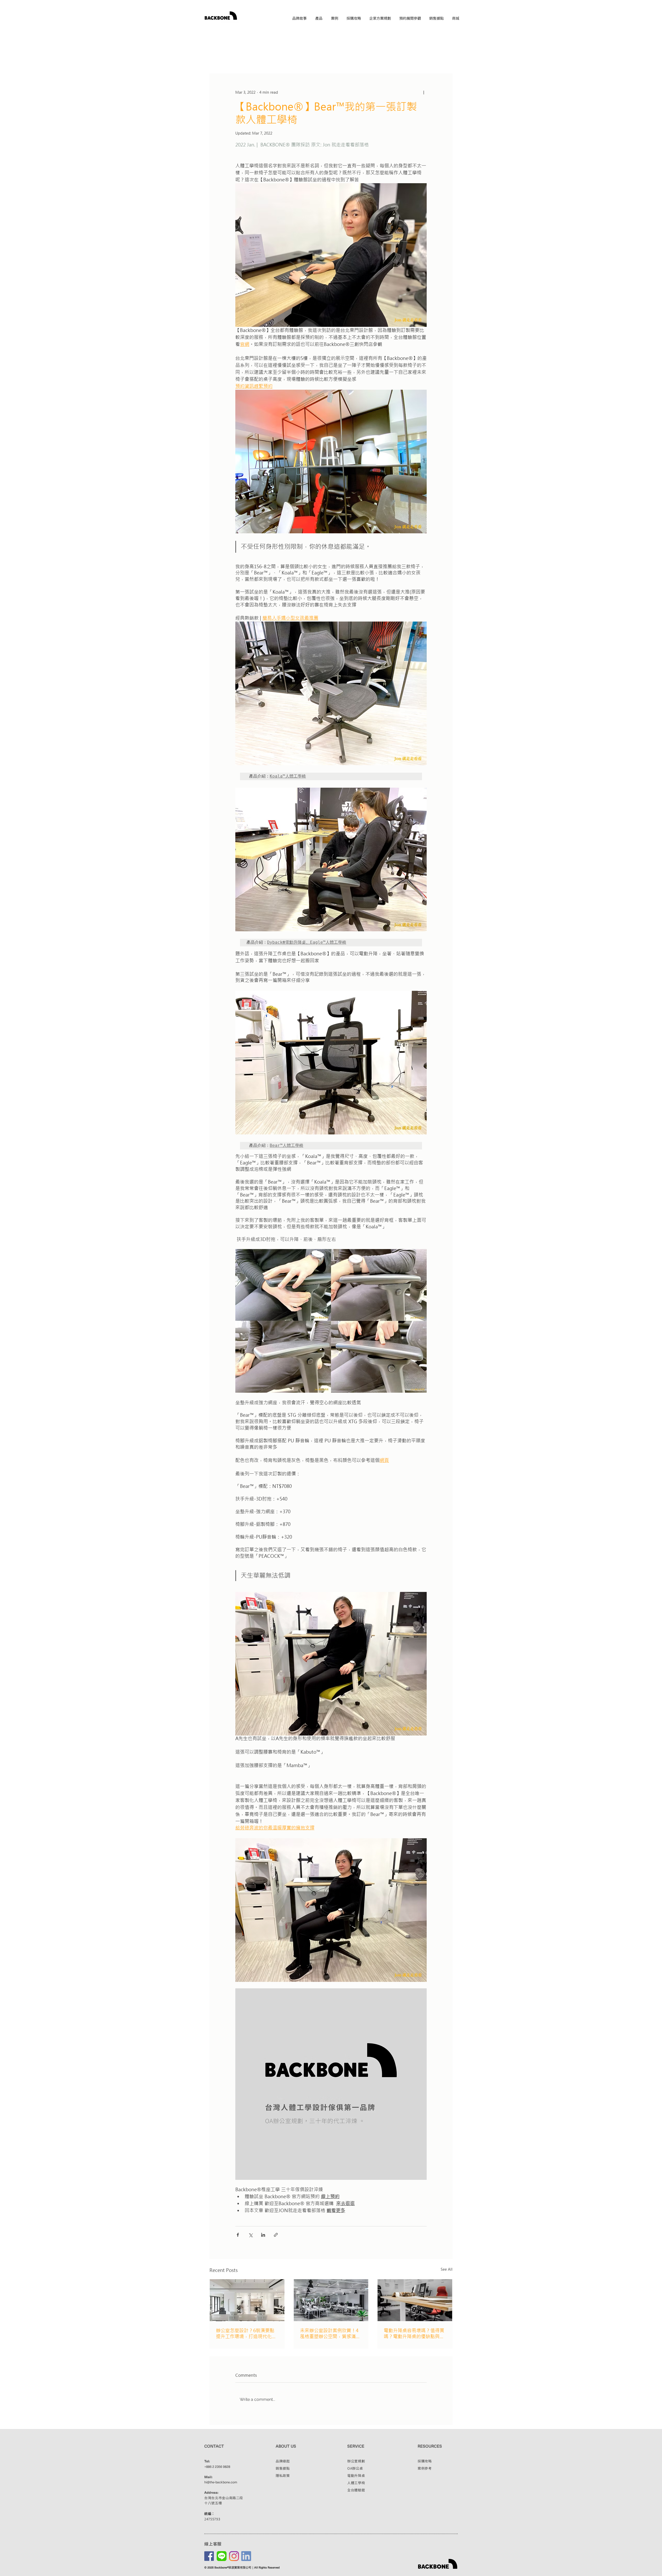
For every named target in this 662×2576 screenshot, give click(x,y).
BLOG (215, 58)
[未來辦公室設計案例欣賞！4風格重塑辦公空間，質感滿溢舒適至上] (331, 2300)
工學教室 (237, 58)
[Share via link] (276, 2235)
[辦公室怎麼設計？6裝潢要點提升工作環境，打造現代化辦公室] (247, 2300)
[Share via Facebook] (238, 2235)
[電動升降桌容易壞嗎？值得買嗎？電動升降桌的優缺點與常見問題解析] (415, 2300)
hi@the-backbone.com (221, 2482)
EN (456, 27)
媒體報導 (312, 58)
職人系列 (287, 58)
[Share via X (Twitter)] (250, 2235)
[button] (319, 18)
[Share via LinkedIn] (263, 2235)
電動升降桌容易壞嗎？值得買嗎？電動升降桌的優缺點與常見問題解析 (414, 2334)
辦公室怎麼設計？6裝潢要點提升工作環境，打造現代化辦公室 (246, 2334)
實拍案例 (262, 58)
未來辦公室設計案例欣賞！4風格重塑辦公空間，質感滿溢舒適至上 (330, 2334)
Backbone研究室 (343, 58)
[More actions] (424, 92)
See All (447, 2269)
